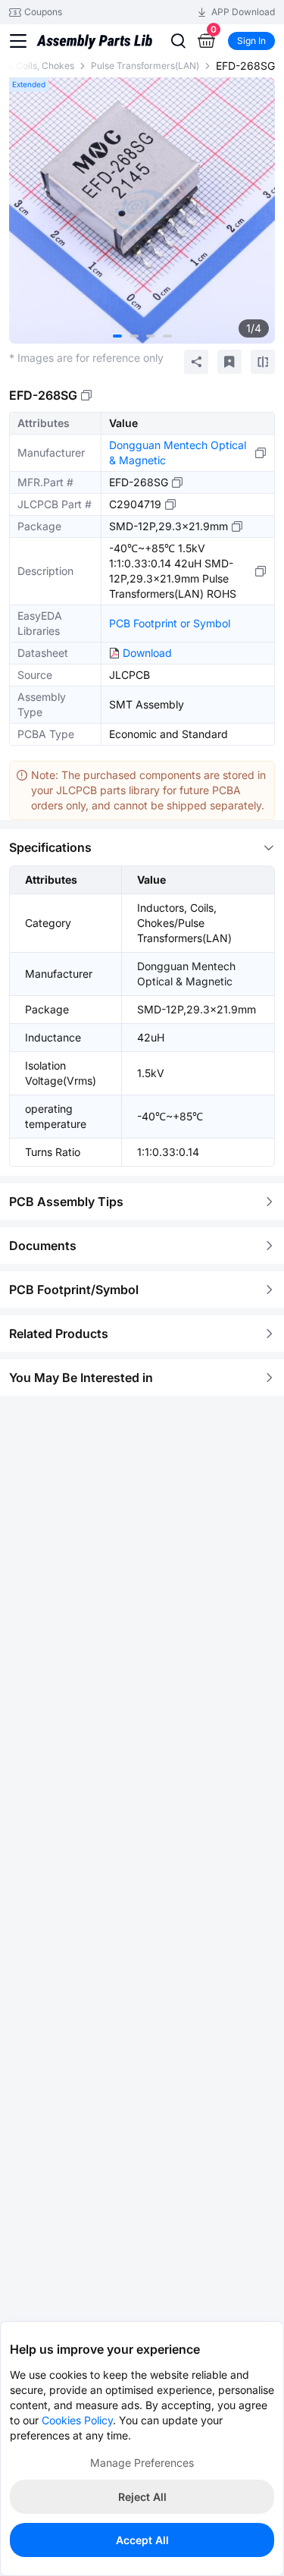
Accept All (142, 2540)
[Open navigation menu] (18, 41)
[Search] (178, 41)
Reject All (142, 2497)
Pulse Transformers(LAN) (145, 66)
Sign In (251, 41)
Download (147, 653)
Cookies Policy (77, 2420)
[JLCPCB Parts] (94, 41)
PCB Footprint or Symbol (170, 623)
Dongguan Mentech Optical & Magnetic (178, 452)
